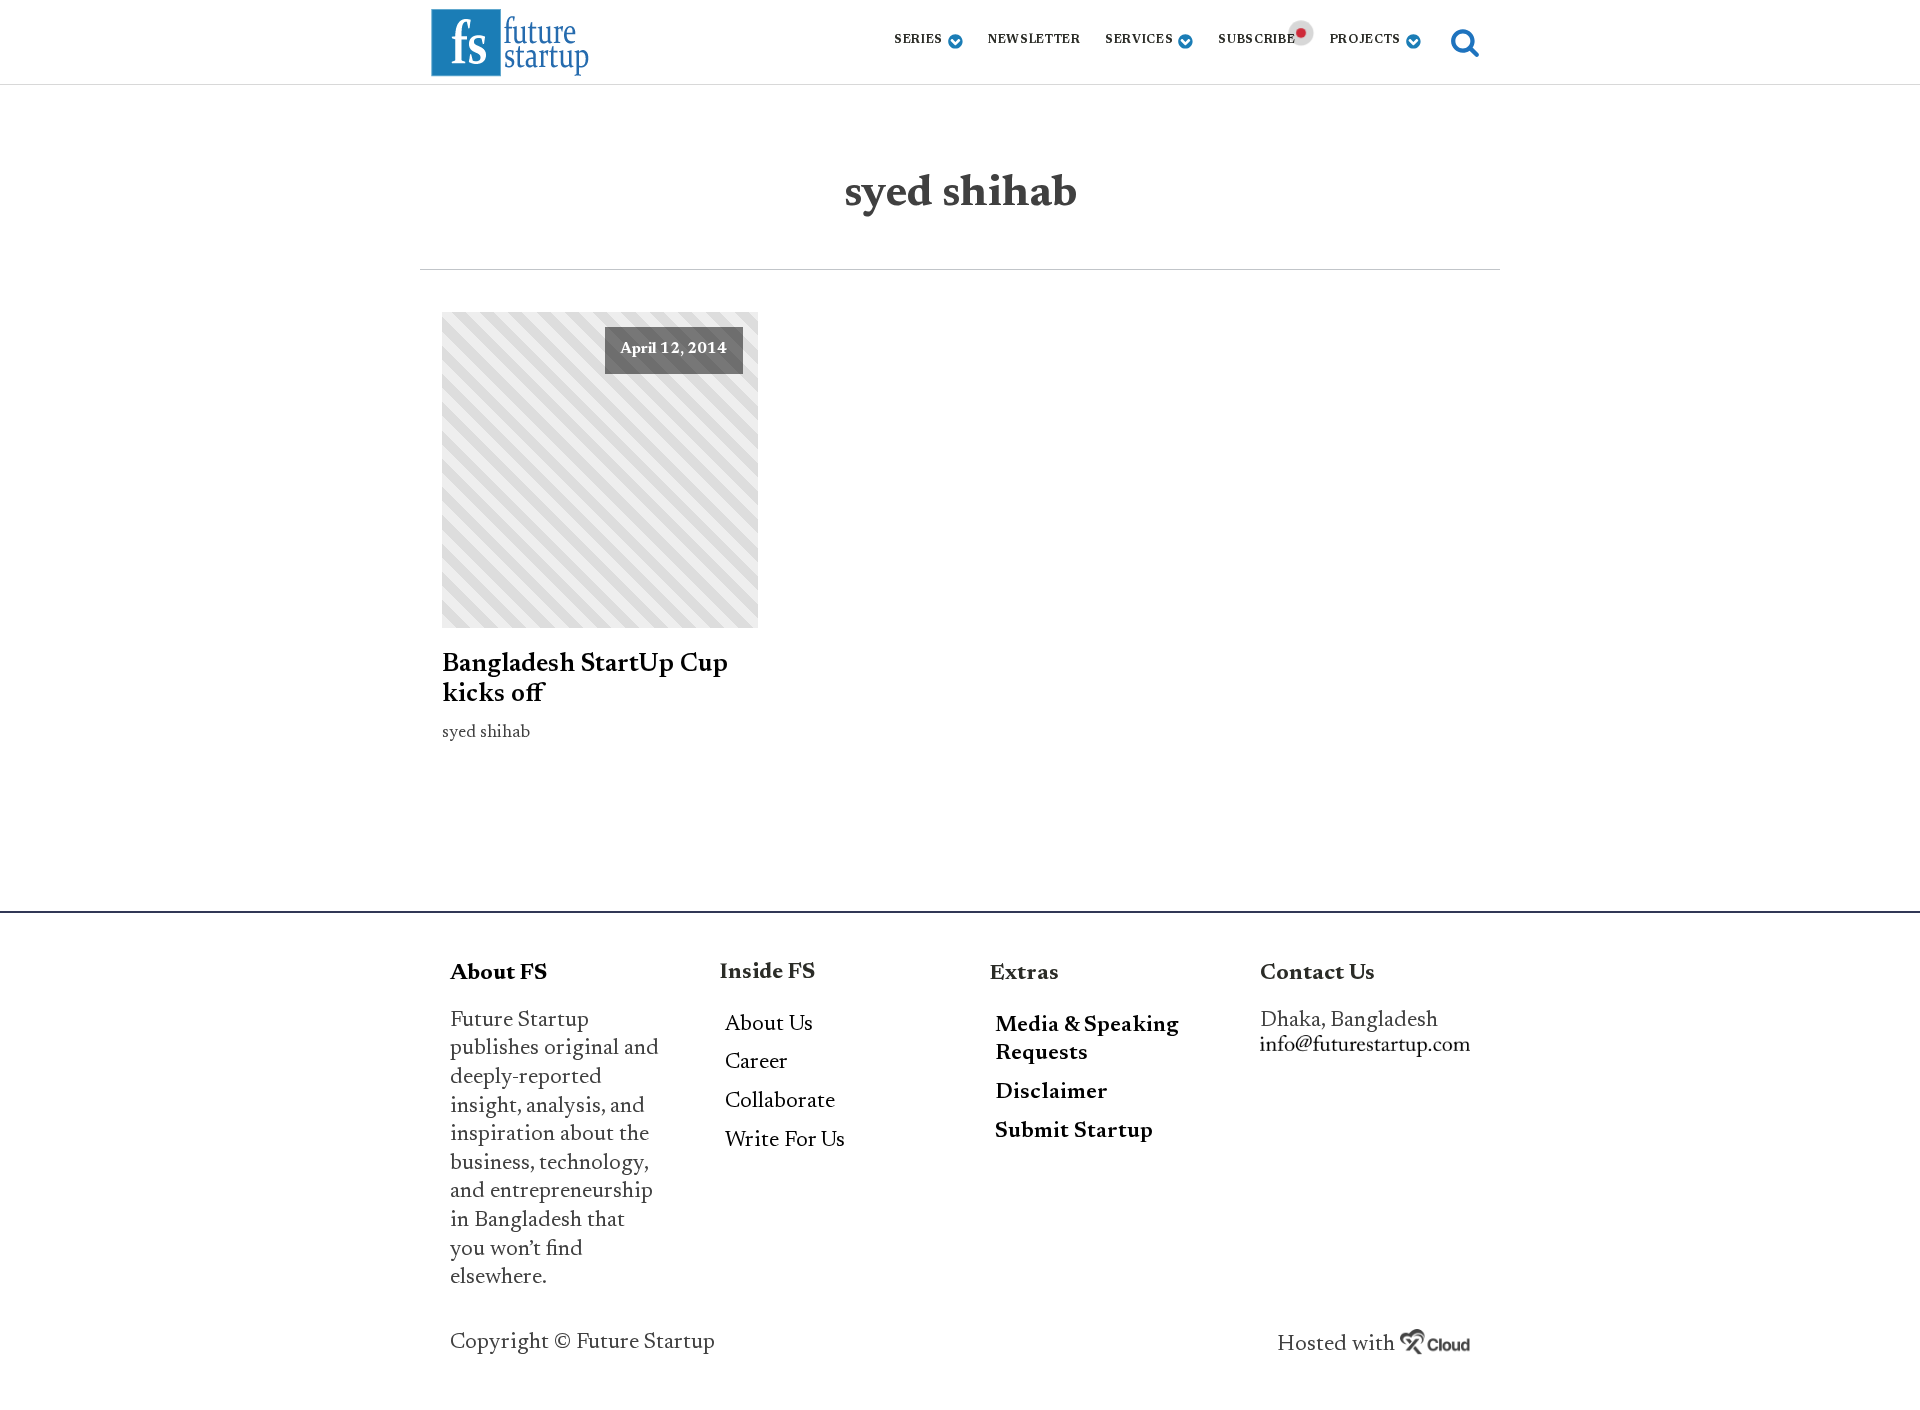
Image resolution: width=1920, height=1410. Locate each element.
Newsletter (1034, 40)
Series (918, 40)
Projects (1366, 40)
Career (756, 1063)
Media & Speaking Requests (1087, 1040)
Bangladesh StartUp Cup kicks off (585, 680)
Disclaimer (1051, 1093)
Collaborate (780, 1102)
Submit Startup (1074, 1132)
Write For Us (785, 1141)
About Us (769, 1025)
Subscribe (1256, 40)
